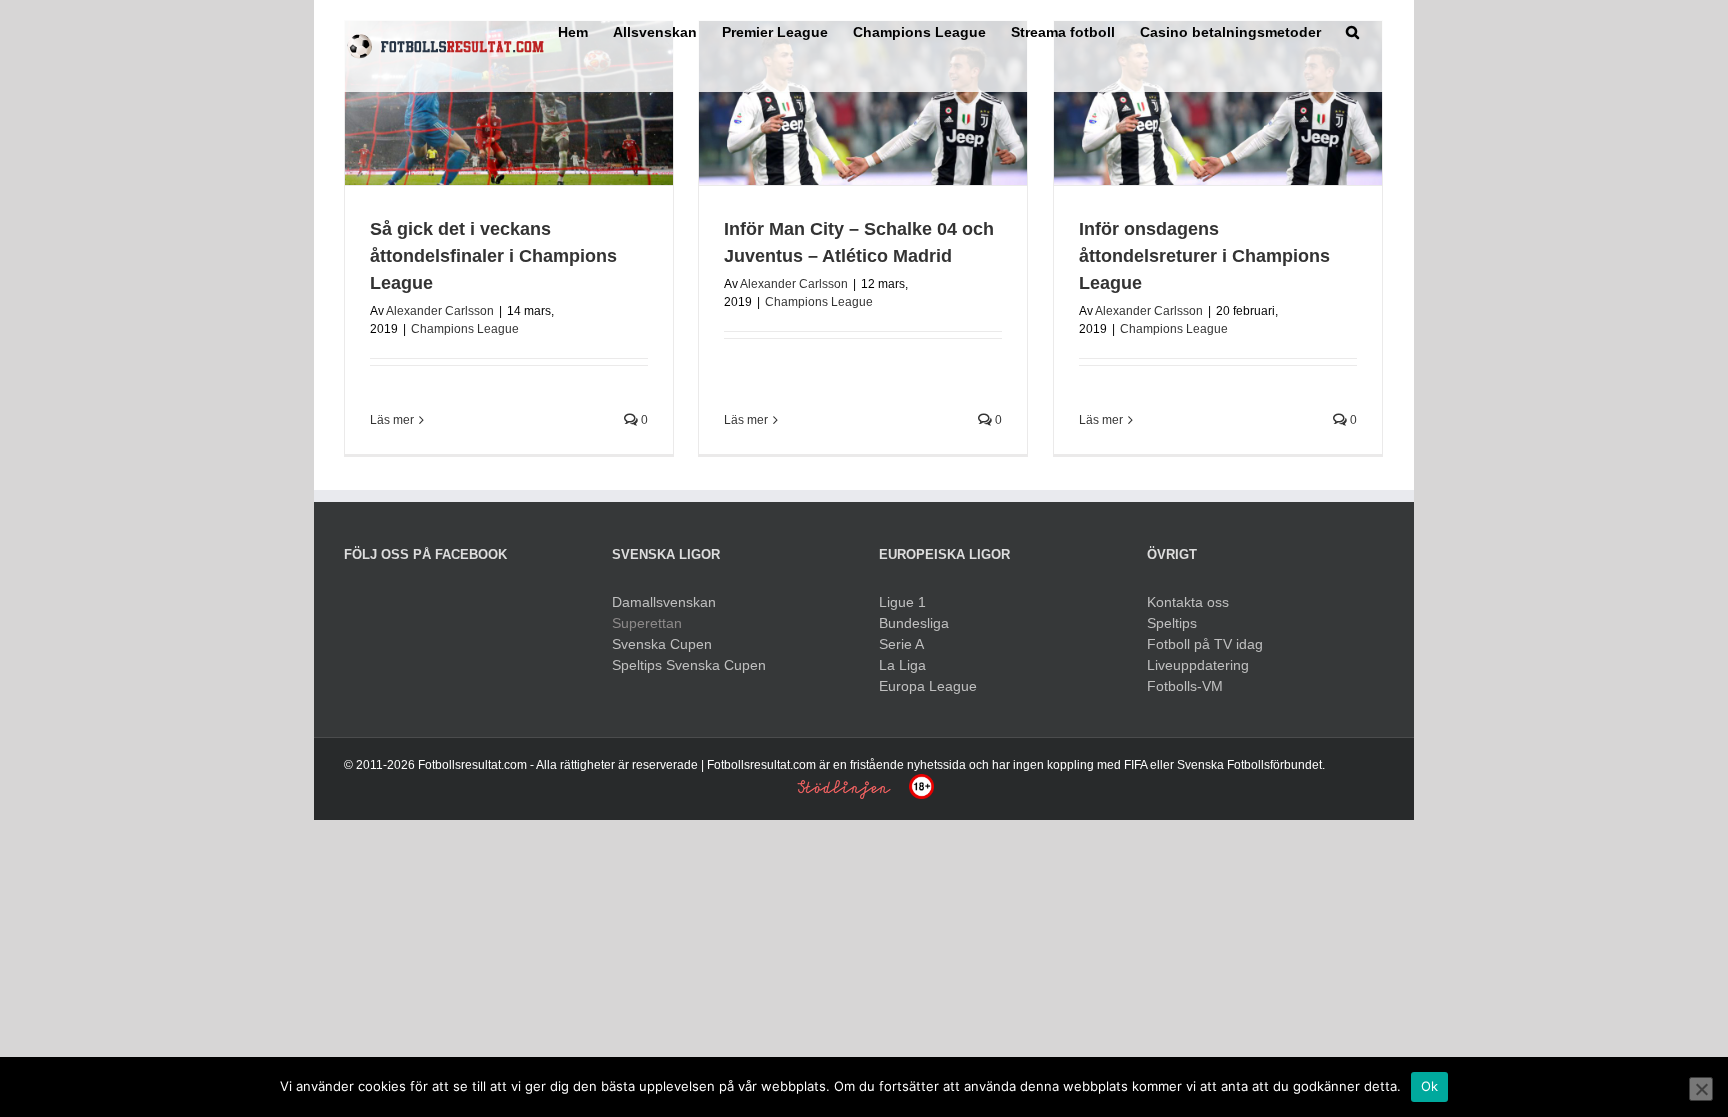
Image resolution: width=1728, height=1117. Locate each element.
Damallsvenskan (664, 602)
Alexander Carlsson (440, 311)
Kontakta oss (1188, 602)
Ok (1430, 1086)
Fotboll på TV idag (1205, 644)
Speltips (1172, 623)
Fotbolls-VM (1185, 686)
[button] (1352, 30)
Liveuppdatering (1198, 665)
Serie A (901, 644)
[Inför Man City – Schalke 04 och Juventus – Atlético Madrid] (863, 103)
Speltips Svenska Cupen (689, 665)
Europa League (928, 686)
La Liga (902, 665)
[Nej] (1701, 1089)
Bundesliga (914, 623)
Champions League (465, 329)
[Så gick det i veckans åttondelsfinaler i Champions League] (509, 103)
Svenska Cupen (662, 644)
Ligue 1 (902, 602)
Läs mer (392, 420)
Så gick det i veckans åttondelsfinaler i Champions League (493, 256)
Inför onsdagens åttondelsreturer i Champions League (1204, 256)
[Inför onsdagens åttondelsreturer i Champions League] (1218, 103)
